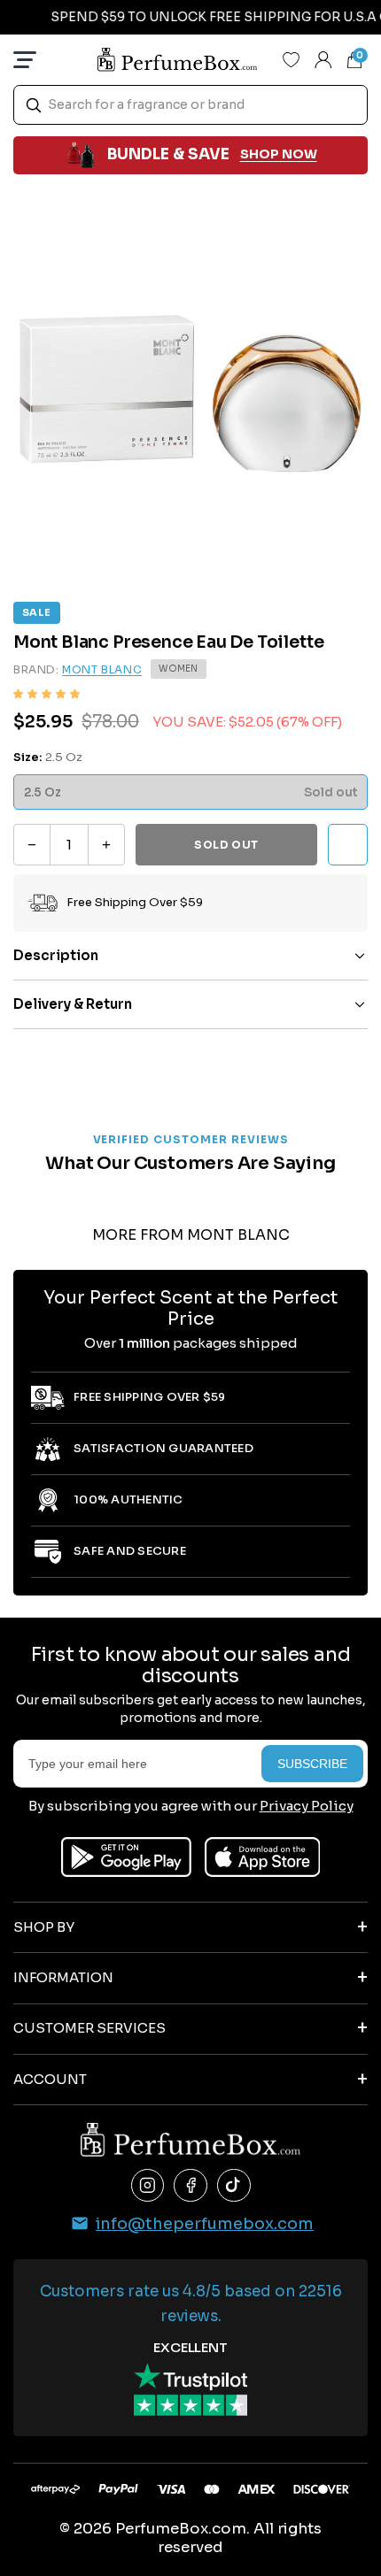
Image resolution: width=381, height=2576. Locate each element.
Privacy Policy (307, 1806)
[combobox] (190, 105)
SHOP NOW (279, 154)
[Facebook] (190, 2186)
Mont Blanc (102, 669)
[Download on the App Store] (263, 1857)
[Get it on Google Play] (126, 1857)
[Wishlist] (292, 59)
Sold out (226, 845)
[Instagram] (148, 2186)
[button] (47, 694)
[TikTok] (234, 2186)
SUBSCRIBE (312, 1764)
